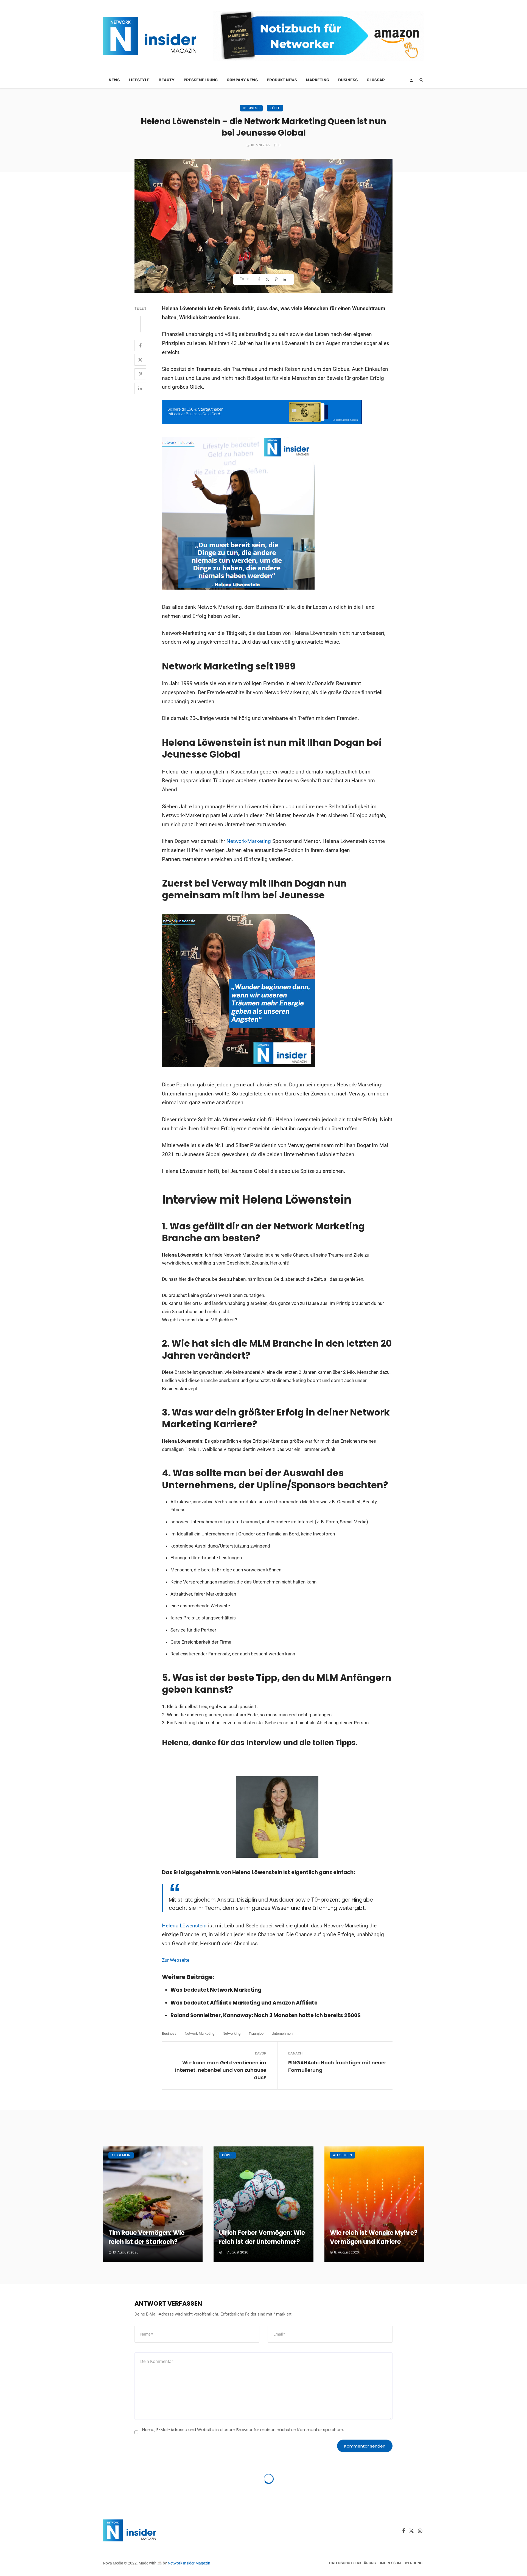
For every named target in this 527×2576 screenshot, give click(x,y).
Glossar (376, 80)
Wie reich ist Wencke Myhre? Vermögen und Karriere (374, 2237)
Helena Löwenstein (184, 1926)
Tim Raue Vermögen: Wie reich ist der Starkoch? (146, 2237)
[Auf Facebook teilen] (260, 279)
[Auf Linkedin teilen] (285, 279)
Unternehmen (282, 2033)
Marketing (318, 80)
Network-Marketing (249, 841)
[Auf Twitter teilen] (268, 279)
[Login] (411, 80)
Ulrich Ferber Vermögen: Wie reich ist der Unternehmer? (262, 2237)
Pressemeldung (201, 80)
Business (348, 80)
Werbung (414, 2563)
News (114, 80)
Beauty (167, 80)
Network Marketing (200, 2033)
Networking (232, 2033)
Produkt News (282, 80)
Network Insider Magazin (189, 2563)
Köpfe (275, 108)
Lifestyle (139, 80)
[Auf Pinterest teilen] (277, 279)
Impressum (390, 2563)
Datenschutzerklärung (353, 2563)
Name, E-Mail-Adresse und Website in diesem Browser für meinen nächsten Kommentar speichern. (243, 2430)
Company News (242, 80)
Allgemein (121, 2155)
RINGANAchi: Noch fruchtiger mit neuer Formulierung (337, 2066)
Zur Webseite (176, 1960)
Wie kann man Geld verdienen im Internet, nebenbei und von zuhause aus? (221, 2070)
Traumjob (256, 2033)
